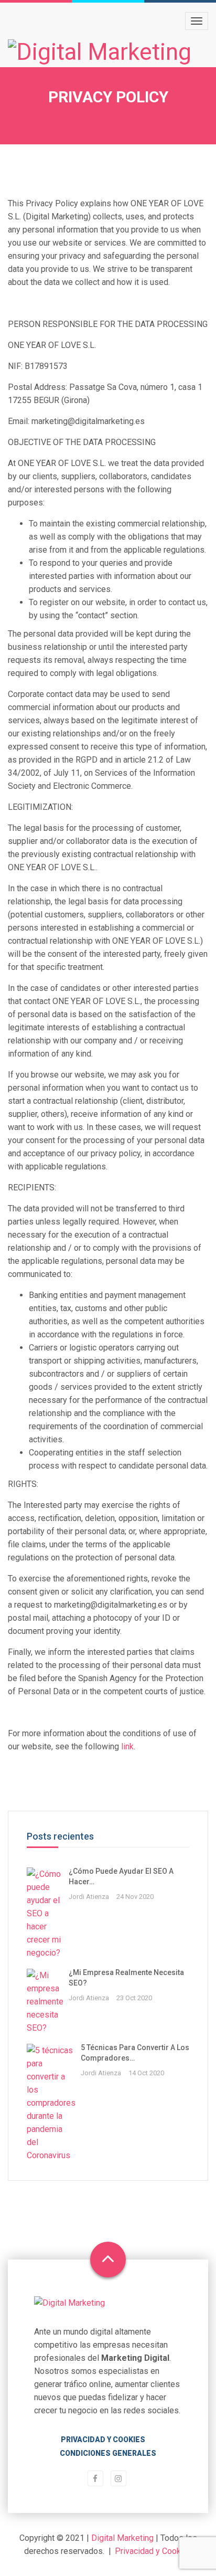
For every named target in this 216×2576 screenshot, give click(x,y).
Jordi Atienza (89, 1897)
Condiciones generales (108, 2453)
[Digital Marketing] (100, 52)
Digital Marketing (122, 2538)
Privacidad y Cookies (103, 2440)
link (127, 1746)
